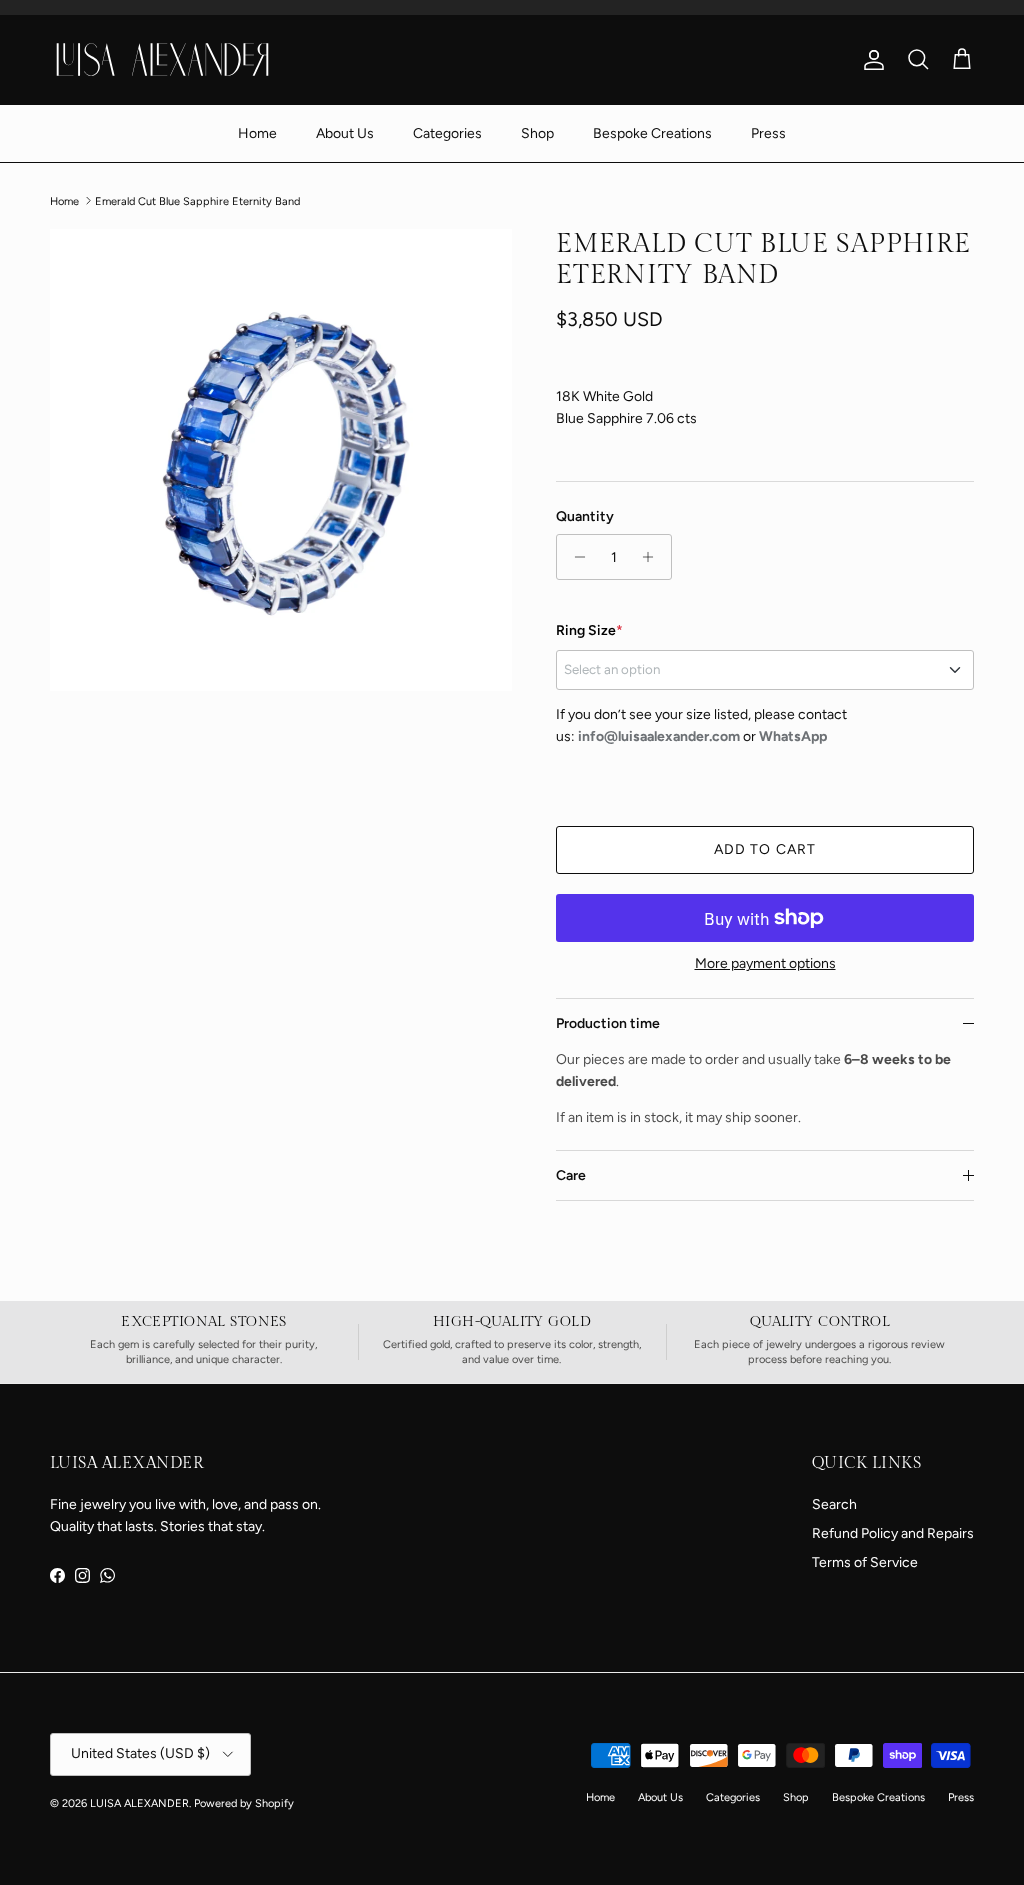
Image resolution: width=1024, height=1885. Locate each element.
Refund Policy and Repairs (893, 1533)
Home (257, 133)
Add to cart (765, 849)
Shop (537, 133)
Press (768, 133)
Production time (608, 1023)
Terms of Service (865, 1562)
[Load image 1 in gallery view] (281, 460)
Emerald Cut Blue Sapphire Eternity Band (197, 200)
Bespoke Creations (652, 133)
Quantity (585, 516)
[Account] (870, 60)
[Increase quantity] (653, 557)
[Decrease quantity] (574, 557)
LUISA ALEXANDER (139, 1803)
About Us (345, 133)
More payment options (765, 964)
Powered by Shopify (244, 1803)
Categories (447, 133)
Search (834, 1504)
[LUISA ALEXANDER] (162, 59)
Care (571, 1175)
